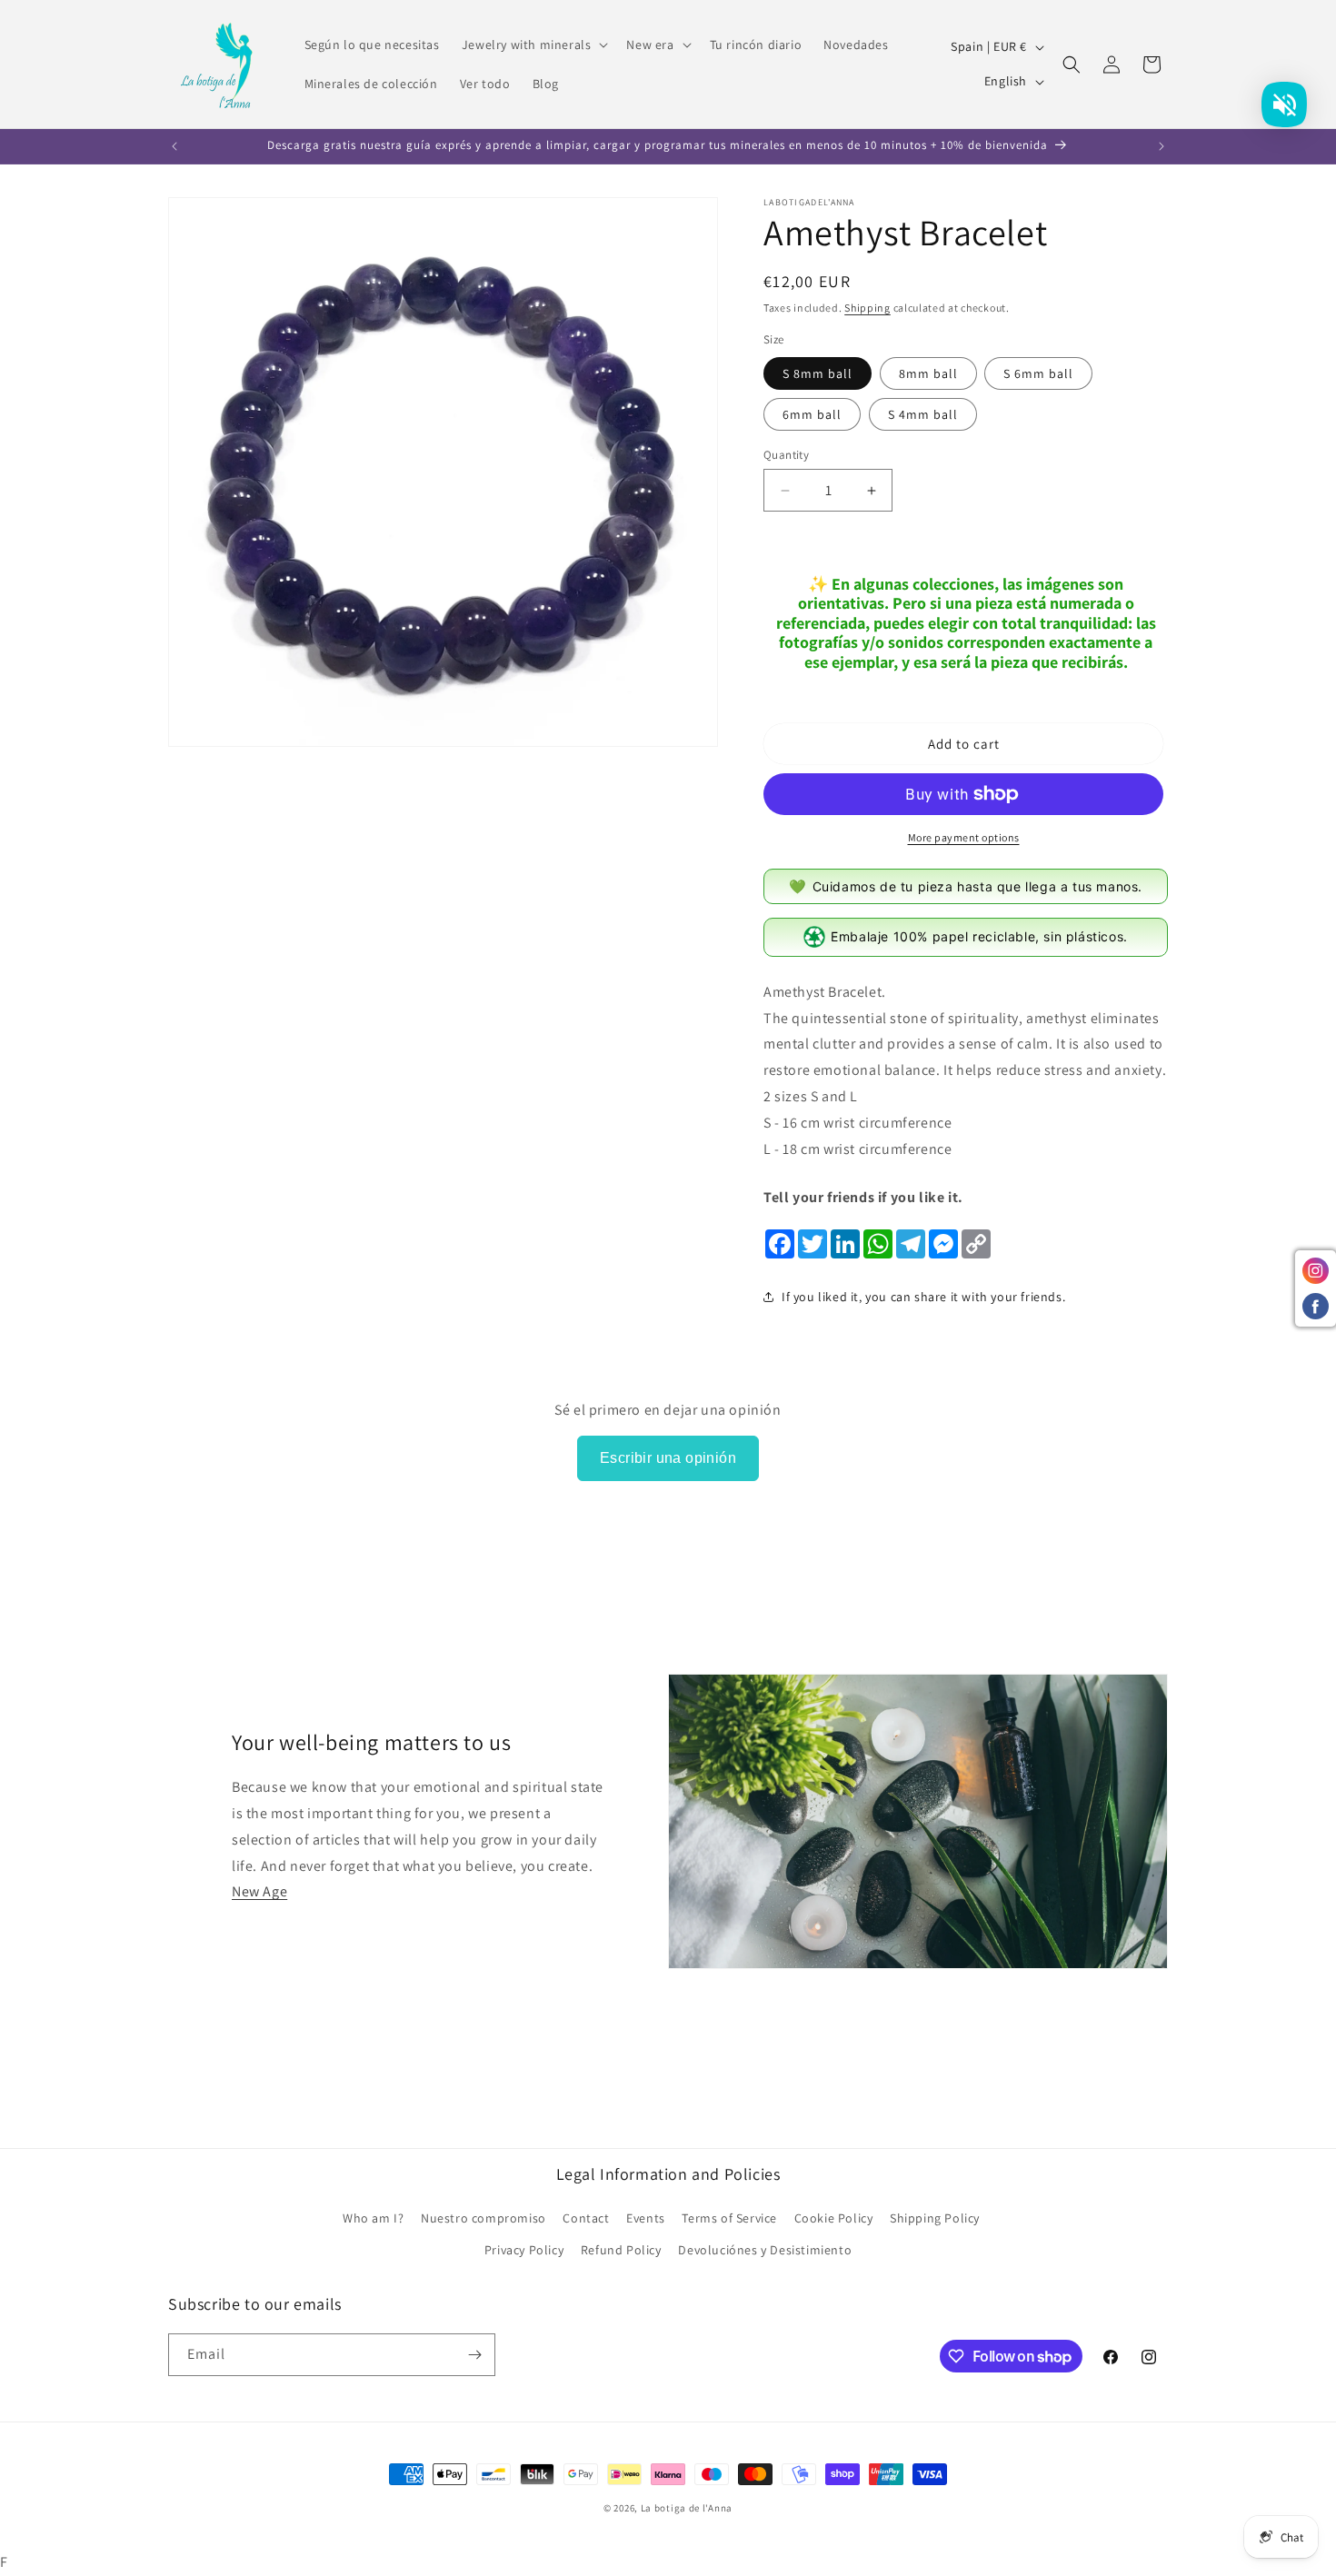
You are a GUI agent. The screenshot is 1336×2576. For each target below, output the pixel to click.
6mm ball (812, 414)
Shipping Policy (935, 2218)
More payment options (964, 837)
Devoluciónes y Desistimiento (765, 2250)
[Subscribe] (474, 2355)
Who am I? (373, 2218)
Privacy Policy (524, 2250)
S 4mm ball (923, 414)
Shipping (867, 308)
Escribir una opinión (668, 1458)
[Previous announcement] (174, 146)
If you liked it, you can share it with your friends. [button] (923, 1297)
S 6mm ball (1038, 373)
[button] (533, 45)
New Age (259, 1891)
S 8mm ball (818, 373)
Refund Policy (621, 2250)
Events (646, 2218)
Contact (586, 2218)
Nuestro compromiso (484, 2218)
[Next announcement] (1162, 146)
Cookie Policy (834, 2218)
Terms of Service (729, 2218)
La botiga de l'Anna (687, 2508)
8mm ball (928, 373)
